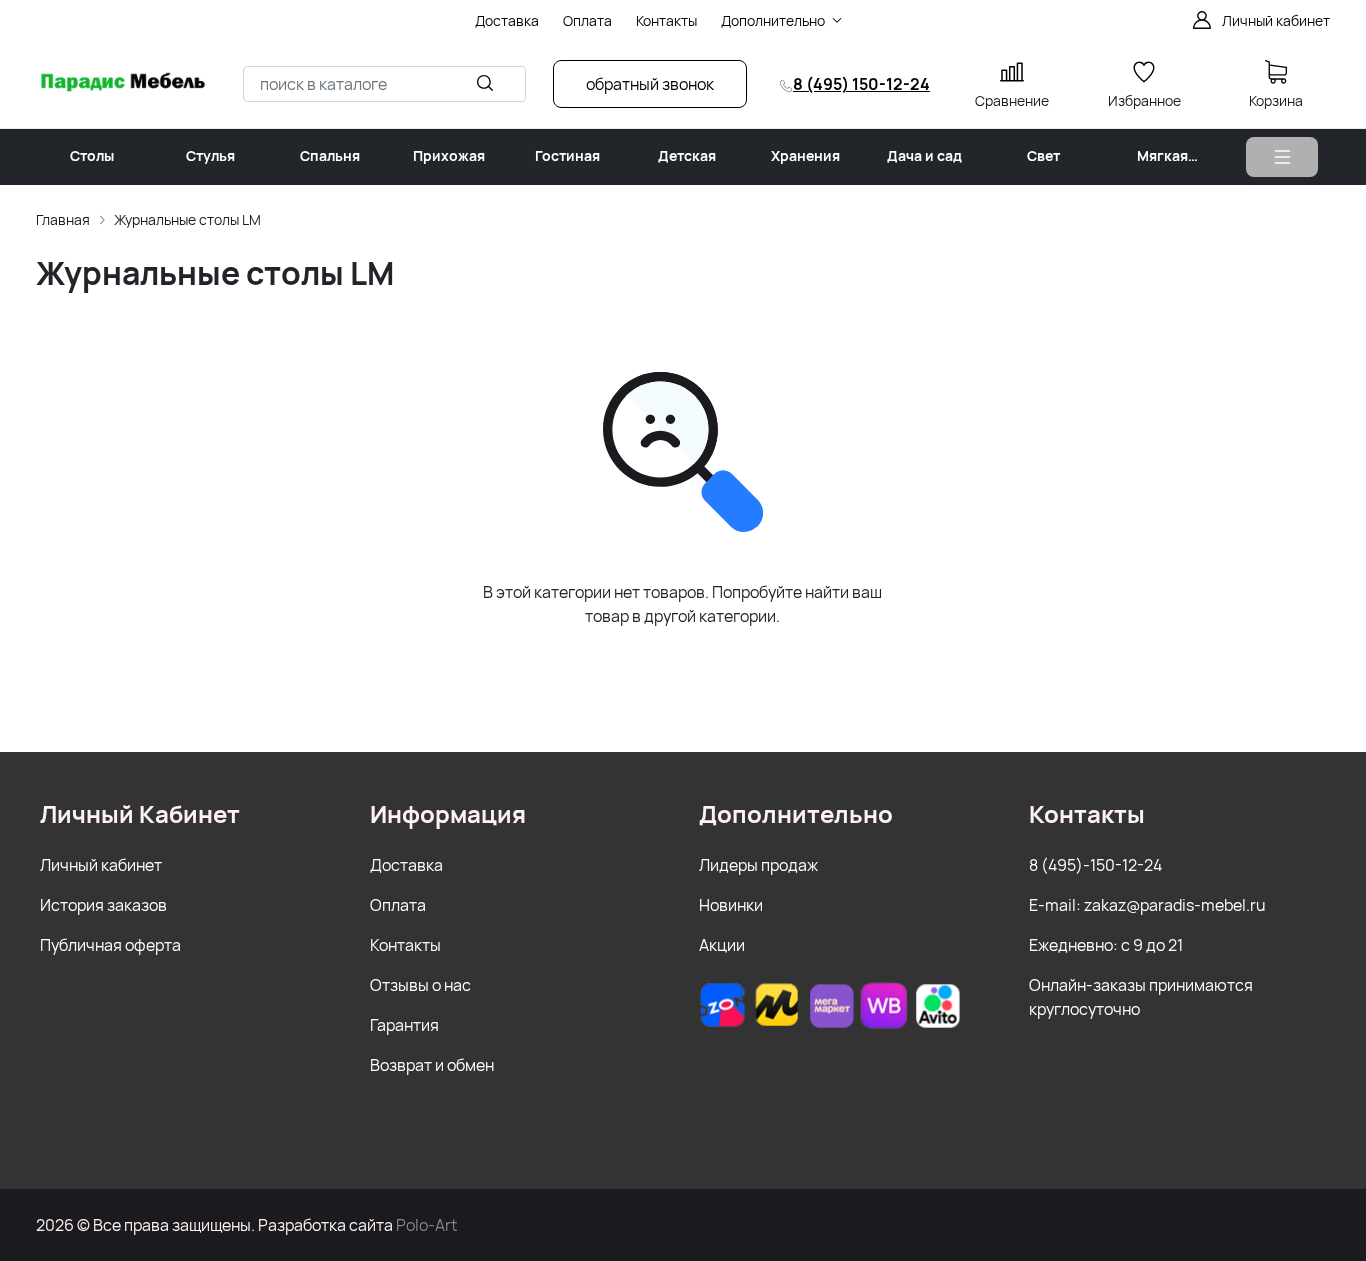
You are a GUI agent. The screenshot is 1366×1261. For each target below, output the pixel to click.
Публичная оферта (110, 945)
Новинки (731, 905)
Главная (63, 219)
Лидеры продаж (758, 865)
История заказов (103, 905)
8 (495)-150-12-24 (1095, 865)
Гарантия (404, 1025)
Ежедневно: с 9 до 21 (1106, 945)
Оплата (398, 905)
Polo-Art (426, 1225)
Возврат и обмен (432, 1065)
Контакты (405, 945)
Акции (722, 945)
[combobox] (384, 84)
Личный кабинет (101, 865)
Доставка (406, 865)
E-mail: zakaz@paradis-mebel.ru (1147, 905)
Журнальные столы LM (187, 219)
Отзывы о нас (420, 985)
